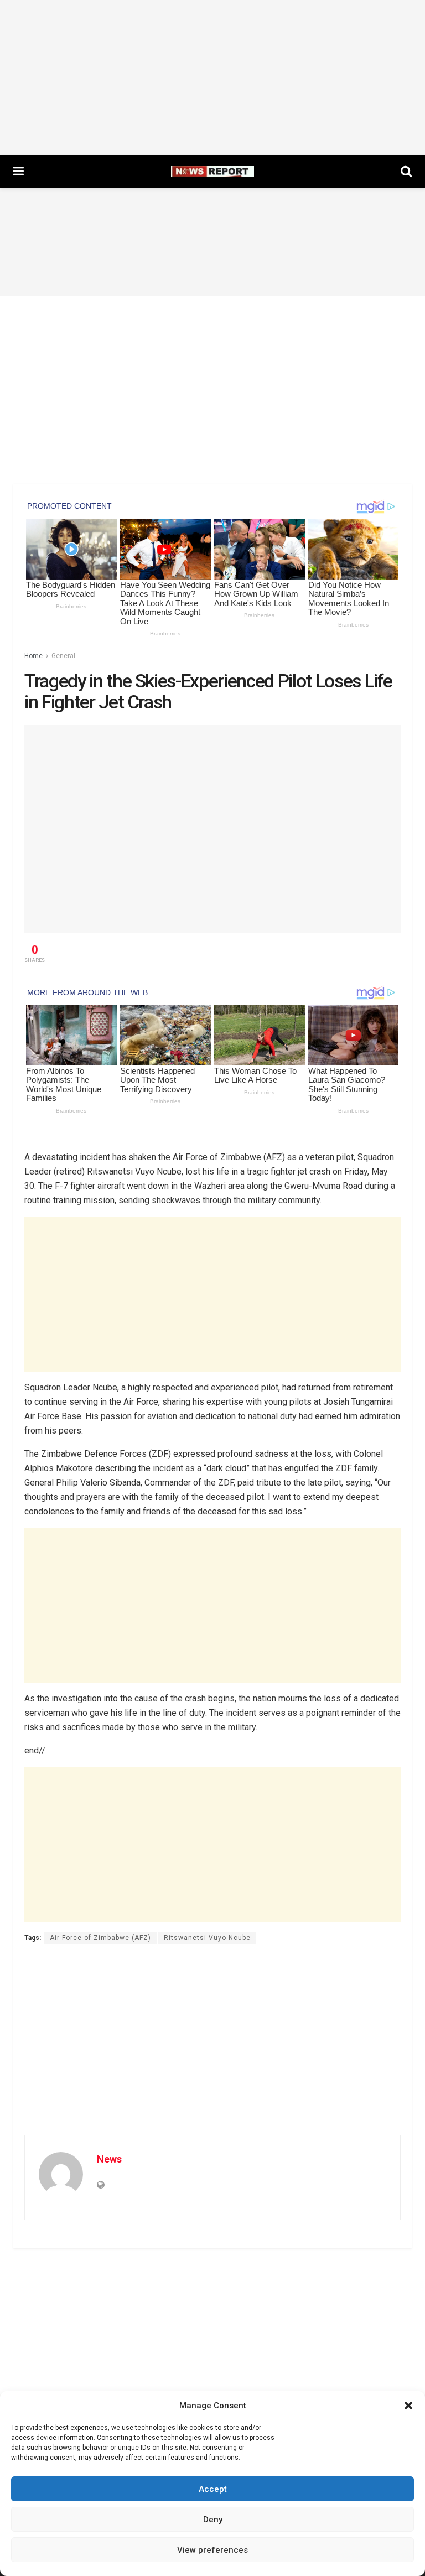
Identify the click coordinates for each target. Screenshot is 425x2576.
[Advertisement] (212, 77)
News (109, 2159)
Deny (213, 2520)
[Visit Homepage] (212, 172)
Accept (213, 2489)
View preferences (212, 2550)
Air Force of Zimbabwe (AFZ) (100, 1938)
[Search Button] (406, 172)
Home (33, 656)
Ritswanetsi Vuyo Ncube (207, 1938)
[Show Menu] (19, 172)
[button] (408, 2406)
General (63, 656)
